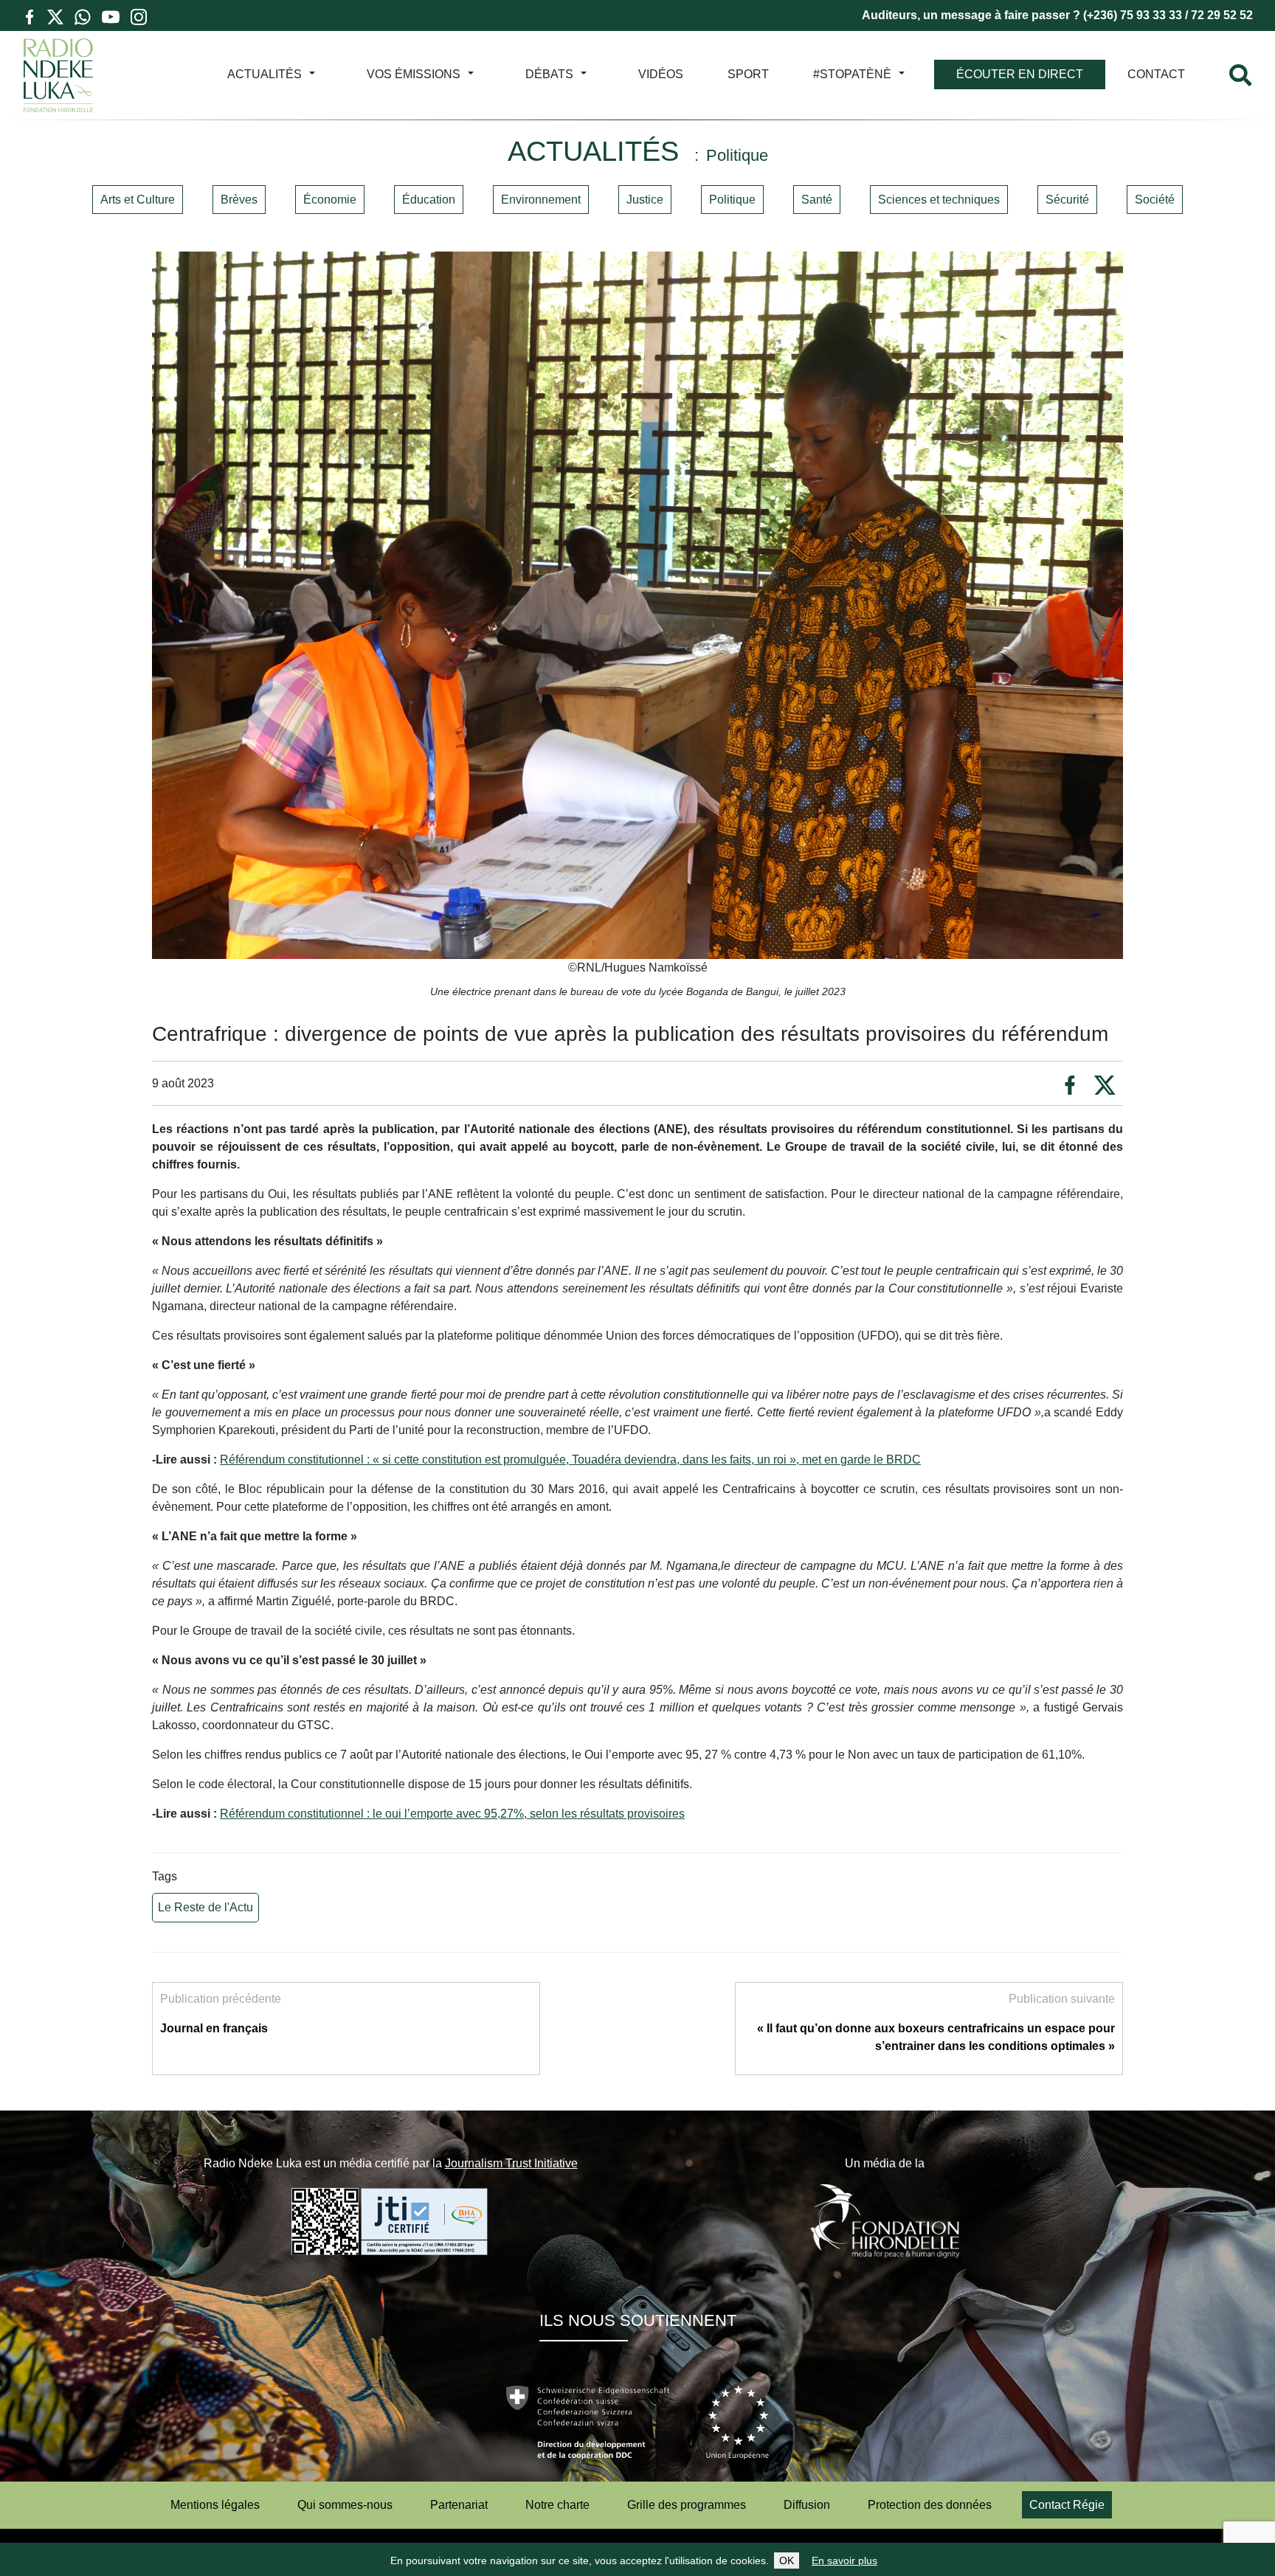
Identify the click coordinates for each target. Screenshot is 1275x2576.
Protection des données (930, 2505)
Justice (645, 200)
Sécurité (1067, 200)
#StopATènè (852, 74)
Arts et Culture (138, 200)
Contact (1156, 74)
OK (787, 2561)
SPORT (748, 74)
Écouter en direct (1020, 74)
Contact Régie (1067, 2505)
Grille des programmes (687, 2505)
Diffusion (807, 2505)
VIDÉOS (661, 74)
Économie (330, 200)
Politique (732, 200)
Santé (817, 200)
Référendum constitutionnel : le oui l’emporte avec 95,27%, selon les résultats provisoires (452, 1814)
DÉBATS (549, 74)
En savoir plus (844, 2561)
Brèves (239, 200)
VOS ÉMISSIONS (414, 74)
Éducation (429, 200)
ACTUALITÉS (265, 74)
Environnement (541, 200)
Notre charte (557, 2505)
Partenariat (459, 2505)
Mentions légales (215, 2505)
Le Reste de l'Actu (205, 1907)
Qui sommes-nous (345, 2505)
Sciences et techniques (939, 200)
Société (1155, 200)
